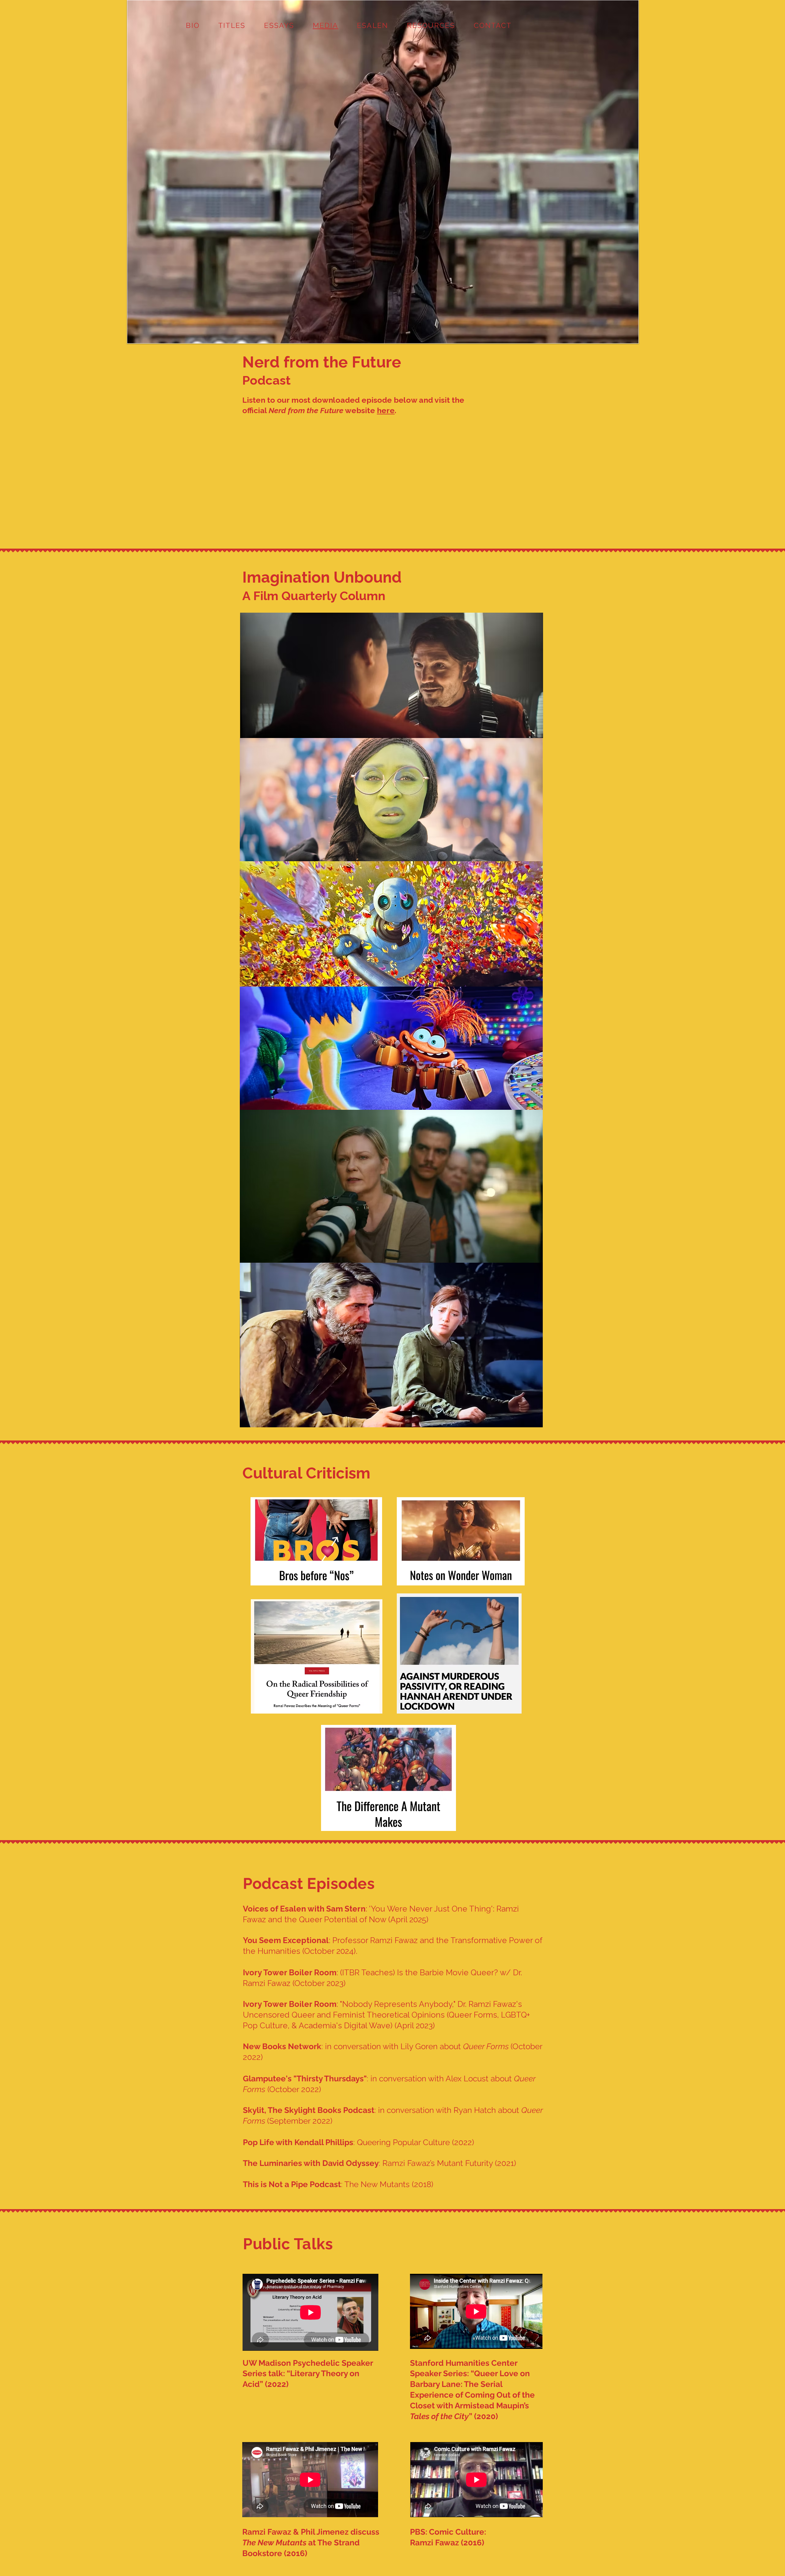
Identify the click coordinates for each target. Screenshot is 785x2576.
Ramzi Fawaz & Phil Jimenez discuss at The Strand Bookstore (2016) (311, 2543)
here (386, 410)
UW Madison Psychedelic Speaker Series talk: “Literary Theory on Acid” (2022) (308, 2374)
